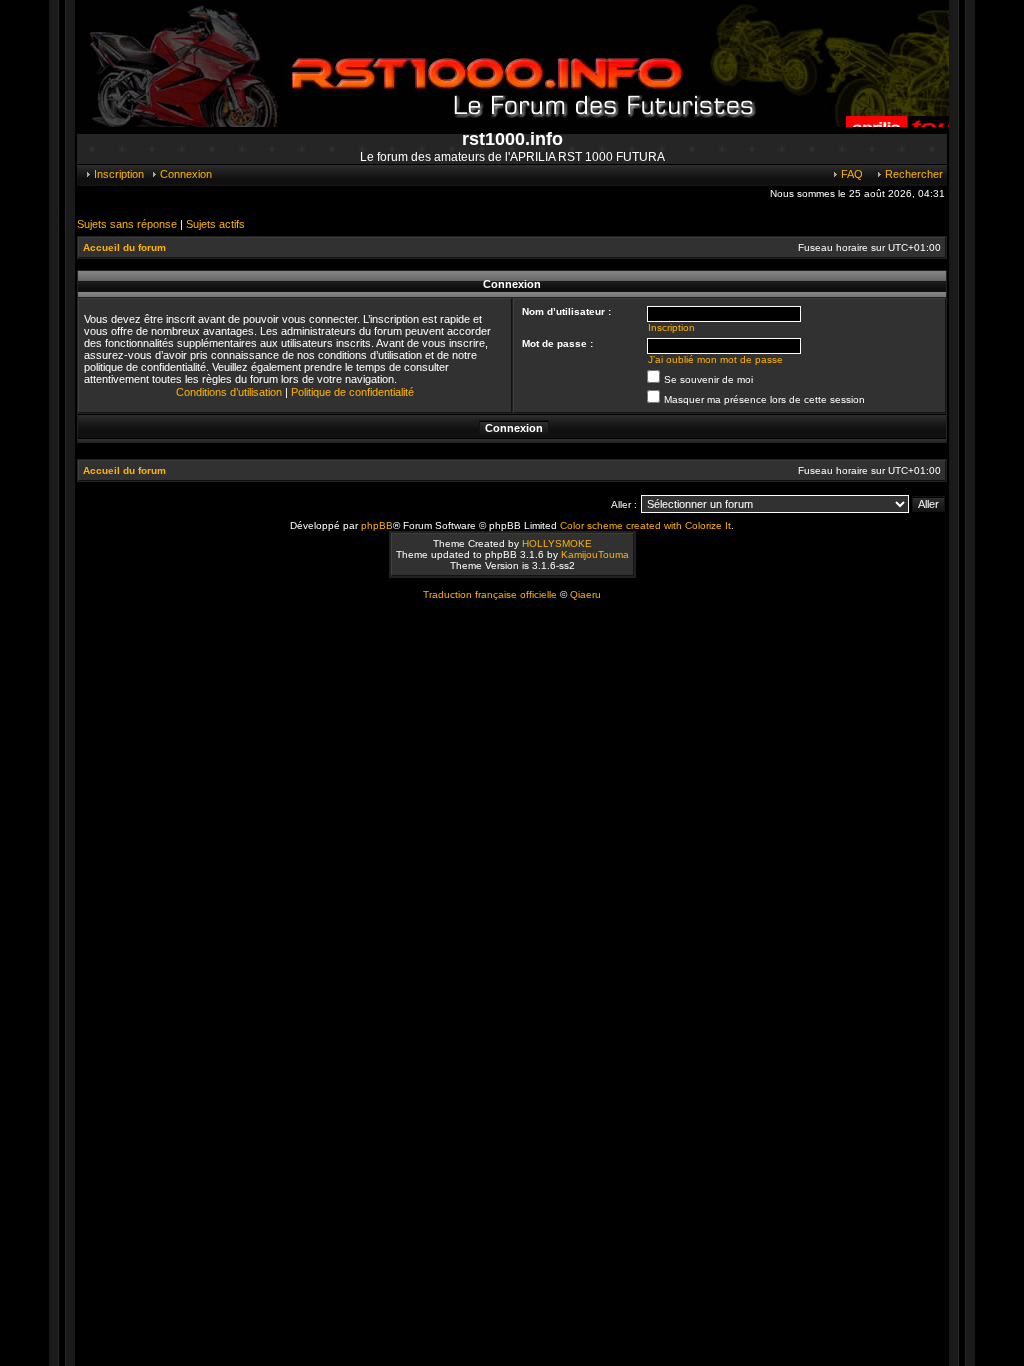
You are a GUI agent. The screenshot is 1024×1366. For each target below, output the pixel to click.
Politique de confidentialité (352, 392)
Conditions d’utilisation (229, 392)
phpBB (377, 525)
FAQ (850, 174)
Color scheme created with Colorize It (645, 525)
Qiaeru (585, 594)
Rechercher (912, 174)
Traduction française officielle (490, 594)
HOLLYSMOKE (557, 543)
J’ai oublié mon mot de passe (715, 359)
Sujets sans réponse (127, 224)
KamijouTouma (595, 554)
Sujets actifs (215, 224)
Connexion (184, 174)
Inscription (117, 174)
